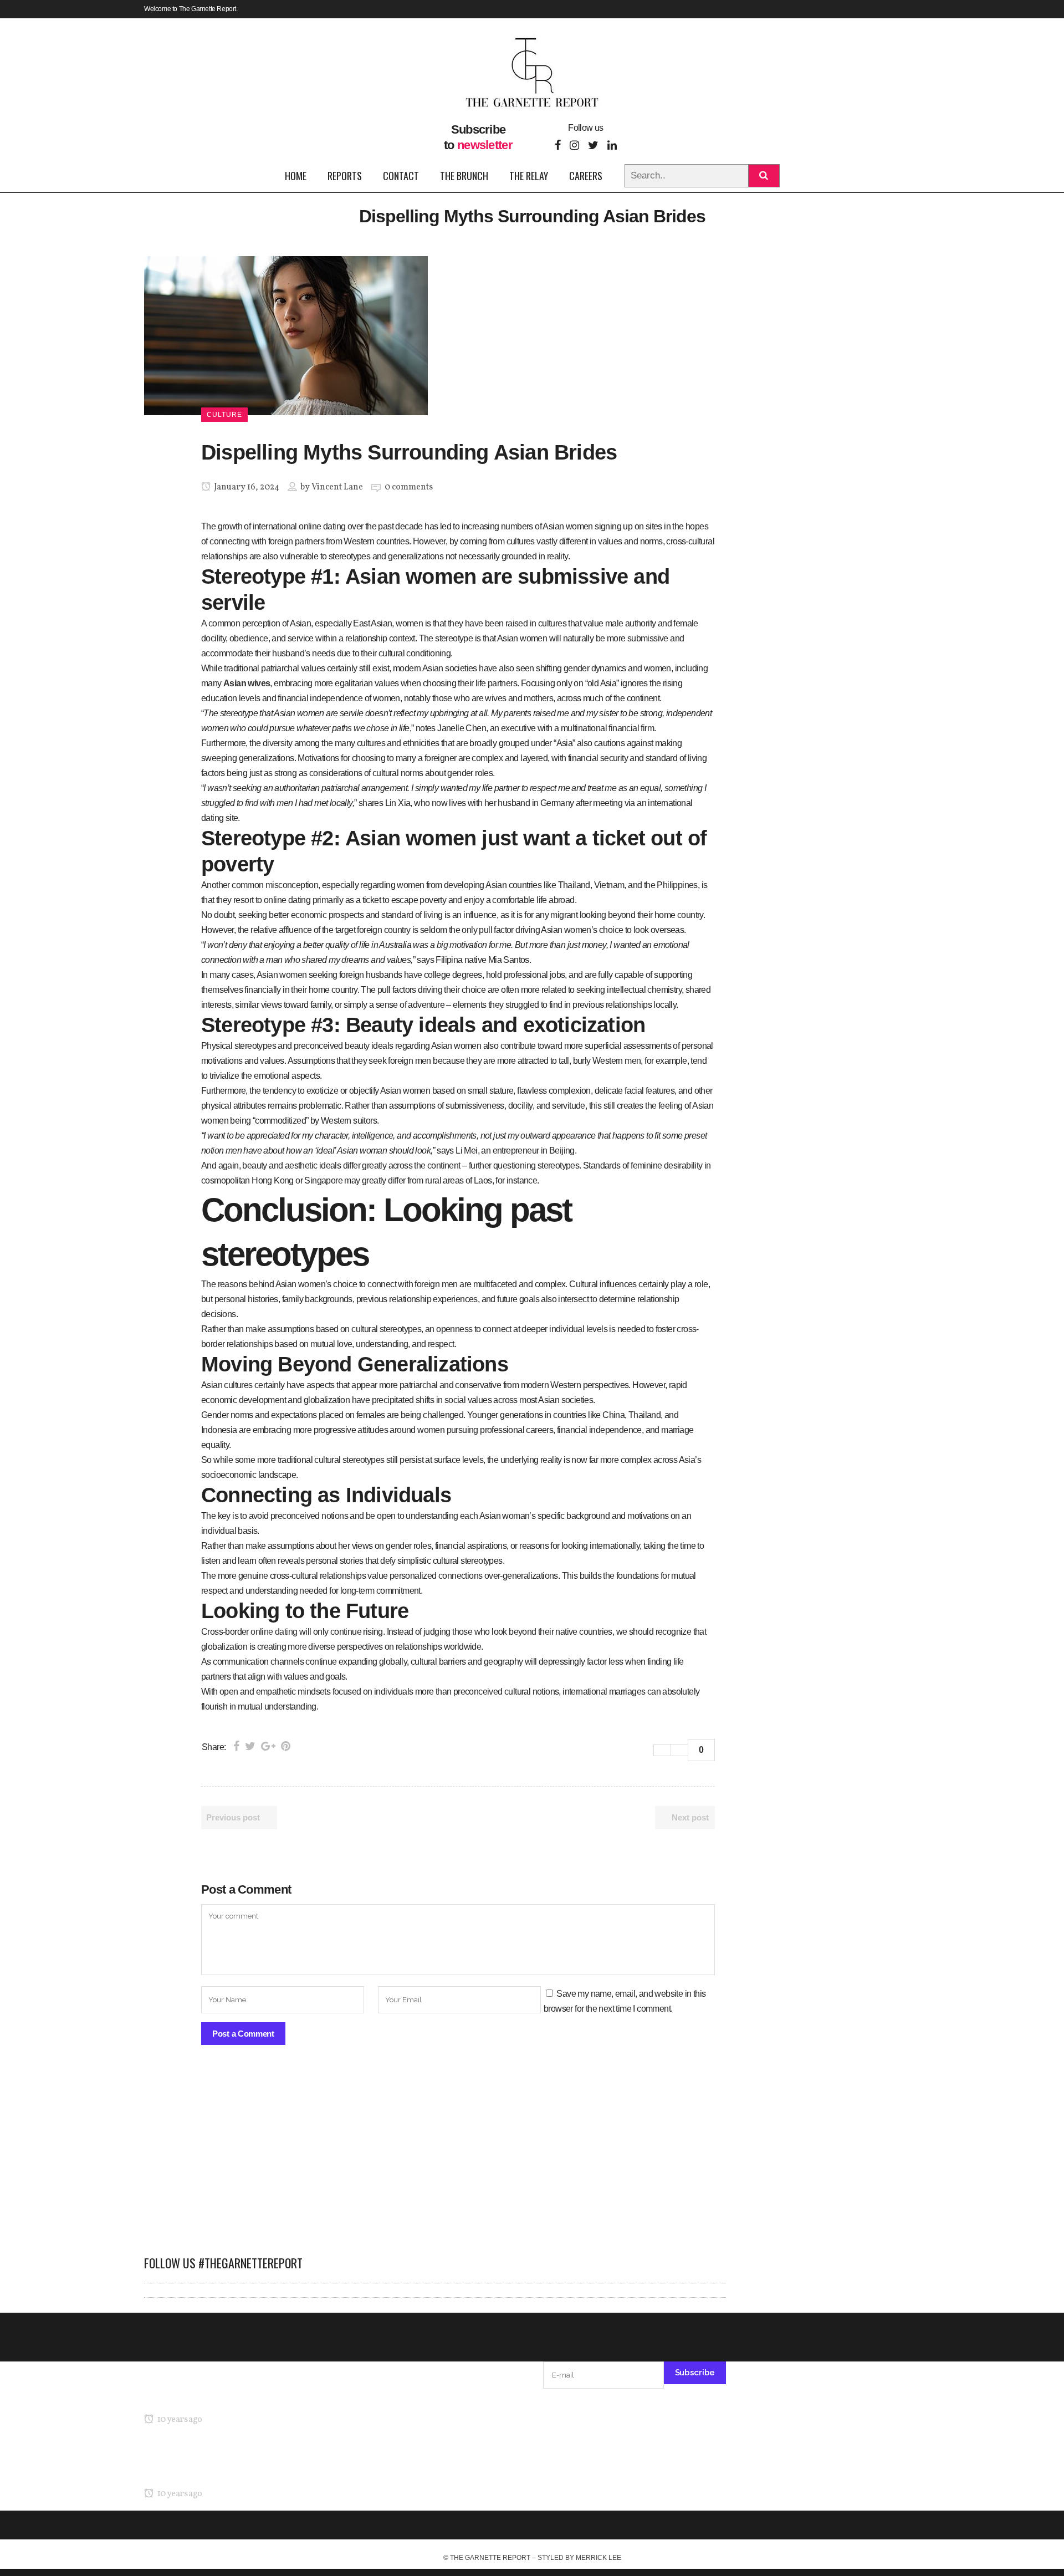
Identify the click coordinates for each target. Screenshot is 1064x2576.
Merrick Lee (598, 2558)
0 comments (409, 487)
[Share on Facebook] (236, 1746)
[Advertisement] (435, 2156)
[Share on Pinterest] (286, 1746)
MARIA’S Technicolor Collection (202, 2398)
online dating (274, 1632)
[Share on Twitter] (250, 1746)
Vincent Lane (337, 487)
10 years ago (179, 2420)
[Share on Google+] (268, 1746)
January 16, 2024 (246, 487)
